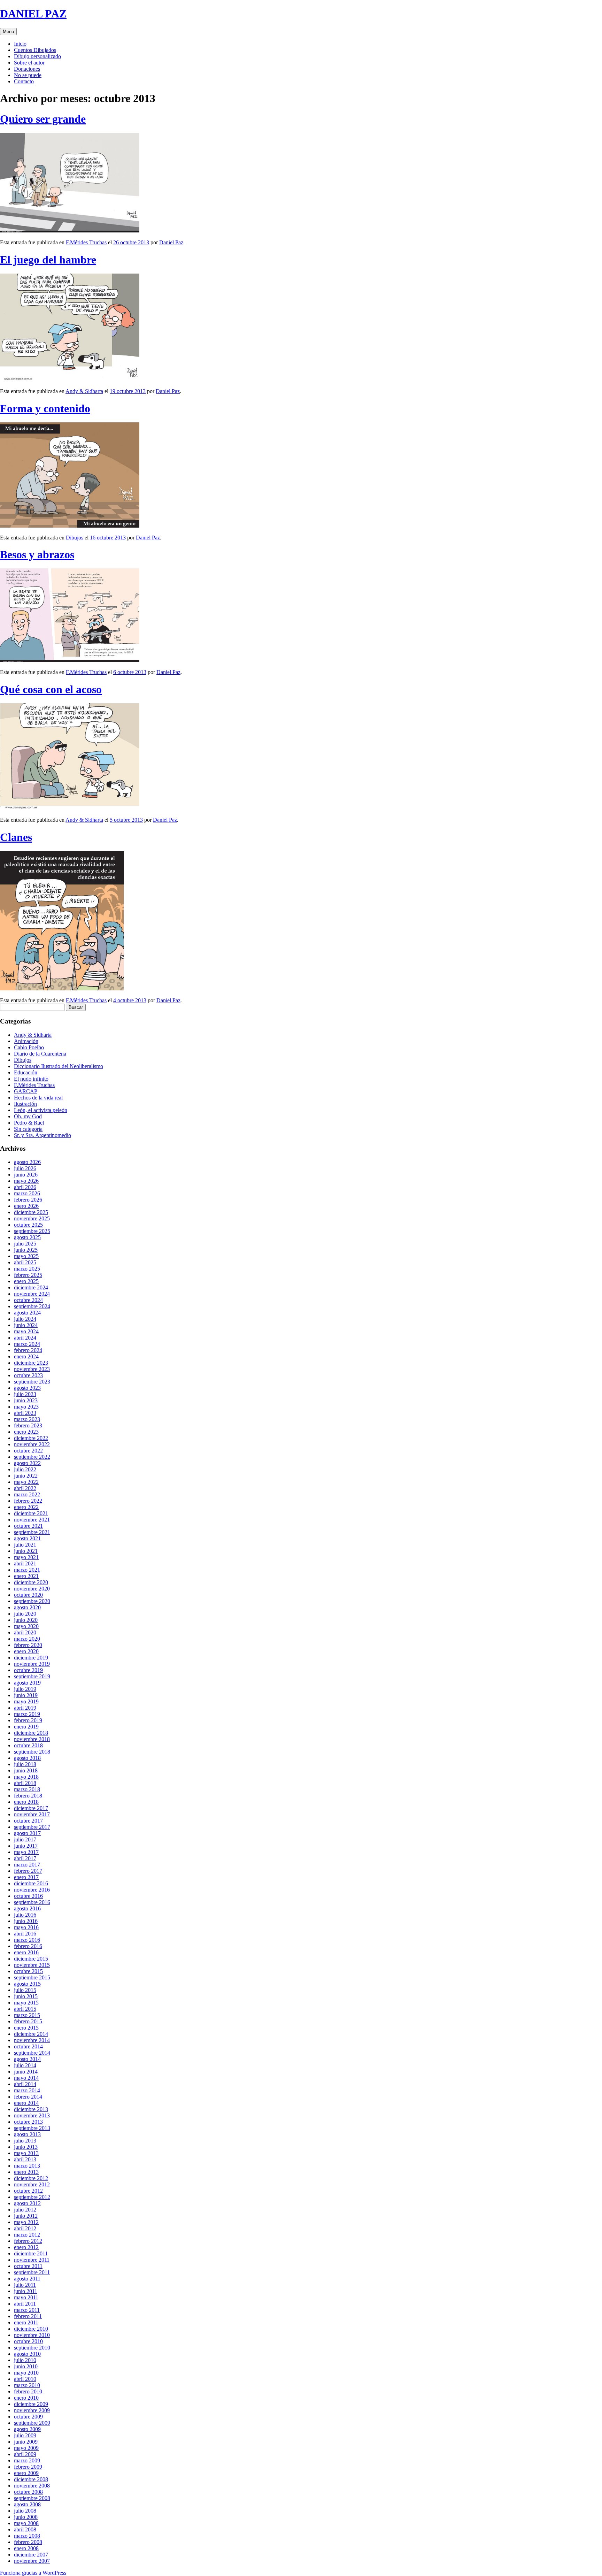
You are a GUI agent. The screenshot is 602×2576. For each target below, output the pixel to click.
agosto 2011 (27, 2279)
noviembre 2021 (32, 1520)
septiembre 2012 (32, 2197)
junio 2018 (26, 1770)
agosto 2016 (27, 1908)
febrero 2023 (28, 1425)
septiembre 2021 (32, 1532)
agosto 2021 (27, 1538)
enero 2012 (26, 2247)
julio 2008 (25, 2511)
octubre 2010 (28, 2341)
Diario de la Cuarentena (40, 1054)
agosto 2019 (27, 1683)
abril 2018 (25, 1783)
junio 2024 (26, 1325)
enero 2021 (26, 1576)
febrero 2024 (28, 1350)
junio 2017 (26, 1846)
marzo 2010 (27, 2385)
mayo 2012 (26, 2222)
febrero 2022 (28, 1501)
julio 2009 (25, 2435)
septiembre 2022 (32, 1457)
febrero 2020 (28, 1645)
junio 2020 (26, 1620)
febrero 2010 (28, 2391)
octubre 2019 (28, 1670)
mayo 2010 (26, 2373)
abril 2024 (25, 1338)
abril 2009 (25, 2454)
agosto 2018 (27, 1758)
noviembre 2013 (32, 2115)
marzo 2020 (27, 1639)
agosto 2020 (27, 1607)
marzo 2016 (27, 1940)
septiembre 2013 (32, 2128)
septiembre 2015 (32, 1977)
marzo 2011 (27, 2310)
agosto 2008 (27, 2504)
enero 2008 (26, 2548)
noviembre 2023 (32, 1369)
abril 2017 (25, 1858)
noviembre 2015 (32, 1965)
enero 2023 (26, 1432)
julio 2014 (25, 2065)
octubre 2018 (28, 1745)
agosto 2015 (27, 1984)
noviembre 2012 (32, 2184)
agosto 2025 (27, 1237)
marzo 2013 (27, 2166)
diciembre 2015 (31, 1959)
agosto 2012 (27, 2203)
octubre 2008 (28, 2492)
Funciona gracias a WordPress (33, 2573)
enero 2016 (26, 1952)
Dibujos (75, 538)
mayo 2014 (26, 2078)
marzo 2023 (27, 1419)
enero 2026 (26, 1206)
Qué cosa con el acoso (51, 689)
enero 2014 (26, 2103)
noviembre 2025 (32, 1218)
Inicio (20, 44)
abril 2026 (25, 1187)
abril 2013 (25, 2159)
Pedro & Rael (29, 1123)
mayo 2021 (26, 1557)
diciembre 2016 (31, 1883)
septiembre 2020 (32, 1601)
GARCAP (26, 1091)
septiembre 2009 (32, 2423)
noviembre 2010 (32, 2335)
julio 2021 (25, 1545)
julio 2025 (25, 1244)
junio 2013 (26, 2147)
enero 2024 (26, 1356)
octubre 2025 (28, 1225)
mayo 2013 (26, 2153)
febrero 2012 (28, 2241)
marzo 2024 (27, 1344)
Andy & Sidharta (84, 391)
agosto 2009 (27, 2429)
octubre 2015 (28, 1971)
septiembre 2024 (32, 1306)
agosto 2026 (27, 1162)
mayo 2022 (26, 1482)
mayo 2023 (26, 1407)
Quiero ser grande (43, 119)
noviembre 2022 (32, 1444)
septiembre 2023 (32, 1382)
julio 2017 (25, 1839)
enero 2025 (26, 1281)
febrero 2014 (28, 2097)
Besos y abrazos (37, 554)
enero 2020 (26, 1651)
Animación (26, 1041)
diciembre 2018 (31, 1733)
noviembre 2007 (32, 2561)
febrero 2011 (28, 2316)
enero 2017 (26, 1877)
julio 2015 (25, 1990)
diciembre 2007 (31, 2555)
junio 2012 (26, 2216)
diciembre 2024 (31, 1287)
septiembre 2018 (32, 1752)
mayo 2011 (26, 2297)
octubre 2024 (28, 1300)
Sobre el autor (29, 63)
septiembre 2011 (32, 2272)
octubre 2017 (28, 1821)
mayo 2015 (26, 2003)
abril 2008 (25, 2529)
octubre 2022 (28, 1451)
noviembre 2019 (32, 1664)
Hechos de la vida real (38, 1098)
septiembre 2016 (32, 1902)
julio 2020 (25, 1614)
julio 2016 (25, 1915)
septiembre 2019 (32, 1676)
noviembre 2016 (32, 1890)
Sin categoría (28, 1129)
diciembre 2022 (31, 1438)
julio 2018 (25, 1764)
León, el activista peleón (41, 1110)
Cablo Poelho (29, 1047)
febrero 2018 (28, 1796)
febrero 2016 (28, 1946)
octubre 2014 (28, 2046)
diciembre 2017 (31, 1808)
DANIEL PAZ (33, 14)
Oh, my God (28, 1116)
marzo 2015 (27, 2015)
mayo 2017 (26, 1852)
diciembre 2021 (31, 1513)
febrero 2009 (28, 2467)
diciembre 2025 (31, 1212)
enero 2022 (26, 1507)
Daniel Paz (171, 242)
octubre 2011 (28, 2266)
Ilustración (25, 1104)
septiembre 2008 (32, 2498)
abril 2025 (25, 1262)
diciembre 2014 (31, 2034)
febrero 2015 (28, 2021)
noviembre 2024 (32, 1294)
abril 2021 (25, 1563)
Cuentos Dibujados (35, 50)
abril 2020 (25, 1632)
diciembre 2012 (31, 2178)
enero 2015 (26, 2028)
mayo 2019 (26, 1701)
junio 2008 (26, 2517)
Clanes (16, 837)
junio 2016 (26, 1921)
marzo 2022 (27, 1494)
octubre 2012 (28, 2191)
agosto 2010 (27, 2354)
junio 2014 (26, 2072)
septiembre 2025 (32, 1231)
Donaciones (27, 69)
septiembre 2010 (32, 2348)
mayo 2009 (26, 2448)
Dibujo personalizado (37, 56)
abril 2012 (25, 2228)
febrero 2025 (28, 1275)
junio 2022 (26, 1476)
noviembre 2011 (32, 2260)
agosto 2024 (27, 1313)
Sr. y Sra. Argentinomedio (43, 1135)
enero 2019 (26, 1727)
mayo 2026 (26, 1181)
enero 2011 (26, 2322)
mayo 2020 (26, 1626)
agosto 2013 (27, 2134)
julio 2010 (25, 2360)
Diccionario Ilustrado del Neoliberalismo (59, 1066)
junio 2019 (26, 1695)
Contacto (24, 81)
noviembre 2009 (32, 2410)
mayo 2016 (26, 1927)
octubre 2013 (28, 2122)
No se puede (28, 75)
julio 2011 (25, 2285)
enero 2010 (26, 2398)
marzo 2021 (27, 1570)
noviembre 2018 (32, 1739)
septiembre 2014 (32, 2053)
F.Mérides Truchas (86, 242)
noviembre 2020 (32, 1589)
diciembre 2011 (31, 2253)
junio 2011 (26, 2291)
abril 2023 (25, 1413)
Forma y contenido (45, 408)
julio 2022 (25, 1469)
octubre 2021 (28, 1526)
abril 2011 (25, 2304)
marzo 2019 (27, 1714)
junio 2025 (26, 1250)
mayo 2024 (26, 1331)
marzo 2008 (27, 2536)
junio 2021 (26, 1551)
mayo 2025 (26, 1256)
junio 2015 (26, 1996)
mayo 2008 (26, 2523)
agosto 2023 (27, 1388)
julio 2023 (25, 1394)
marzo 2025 (27, 1269)
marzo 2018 (27, 1789)
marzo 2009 (27, 2460)
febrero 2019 (28, 1720)
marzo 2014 (27, 2090)
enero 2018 (26, 1802)
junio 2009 (26, 2442)
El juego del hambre (48, 260)
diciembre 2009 (31, 2404)
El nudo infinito (31, 1079)
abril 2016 (25, 1934)
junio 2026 (26, 1175)
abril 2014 (25, 2084)
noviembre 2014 (32, 2040)
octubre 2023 (28, 1375)
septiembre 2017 (32, 1827)
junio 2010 (26, 2366)
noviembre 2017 (32, 1814)
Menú (8, 32)
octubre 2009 (28, 2417)
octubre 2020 (28, 1595)
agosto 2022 (27, 1463)
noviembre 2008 (32, 2486)
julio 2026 (25, 1168)
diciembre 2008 (31, 2479)
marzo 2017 (27, 1865)
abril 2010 (25, 2379)
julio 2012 (25, 2210)
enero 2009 (26, 2473)
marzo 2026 (27, 1193)
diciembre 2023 (31, 1363)
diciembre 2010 (31, 2329)
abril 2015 (25, 2009)
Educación (26, 1072)
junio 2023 (26, 1400)
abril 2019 (25, 1708)
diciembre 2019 (31, 1658)
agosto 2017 (27, 1833)
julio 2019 (25, 1689)
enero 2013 (26, 2172)
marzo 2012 (27, 2235)
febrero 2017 (28, 1871)
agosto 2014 (27, 2059)
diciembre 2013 (31, 2109)
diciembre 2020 (31, 1582)
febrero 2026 (28, 1200)
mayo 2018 (26, 1777)
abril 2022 (25, 1488)
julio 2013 (25, 2141)
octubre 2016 (28, 1896)
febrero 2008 (28, 2542)
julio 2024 (25, 1319)
